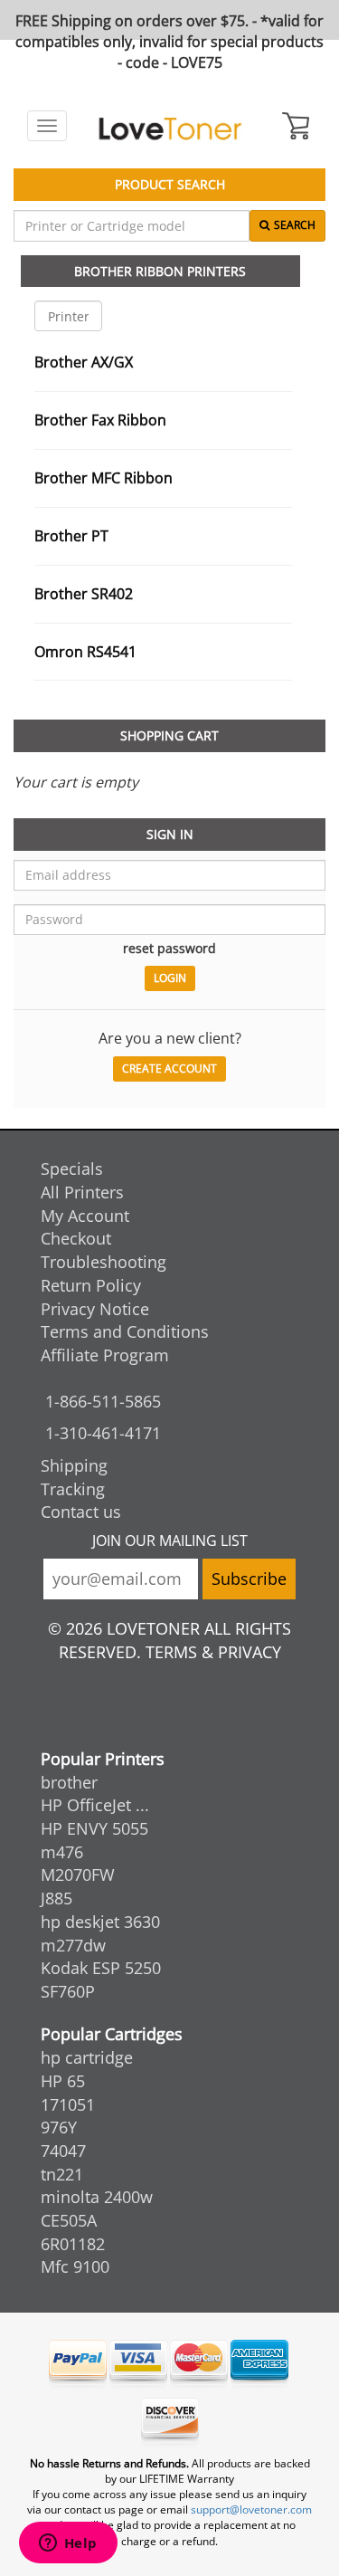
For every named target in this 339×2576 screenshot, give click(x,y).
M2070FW (78, 1875)
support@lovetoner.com (251, 2509)
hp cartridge (87, 2057)
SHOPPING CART (169, 735)
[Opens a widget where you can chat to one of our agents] (68, 2544)
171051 (68, 2104)
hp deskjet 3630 (100, 1922)
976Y (59, 2127)
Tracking (73, 1489)
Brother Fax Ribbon (100, 420)
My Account (85, 1216)
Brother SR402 (84, 594)
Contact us (81, 1512)
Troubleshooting (104, 1262)
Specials (72, 1169)
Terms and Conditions (125, 1331)
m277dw (73, 1945)
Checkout (76, 1238)
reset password (169, 948)
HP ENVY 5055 (94, 1828)
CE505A (69, 2220)
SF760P (68, 1991)
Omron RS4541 (85, 652)
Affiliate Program (105, 1355)
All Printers (82, 1192)
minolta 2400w (97, 2197)
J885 (56, 1898)
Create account (169, 1069)
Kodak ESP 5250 (101, 1968)
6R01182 (73, 2244)
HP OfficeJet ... (95, 1805)
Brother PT (71, 536)
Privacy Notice (95, 1309)
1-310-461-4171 (103, 1433)
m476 (62, 1852)
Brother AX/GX (84, 362)
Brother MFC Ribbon (104, 478)
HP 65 (63, 2081)
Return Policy (91, 1285)
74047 (63, 2151)
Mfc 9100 (75, 2266)
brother (69, 1782)
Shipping (74, 1465)
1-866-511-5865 (103, 1401)
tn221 (62, 2174)
